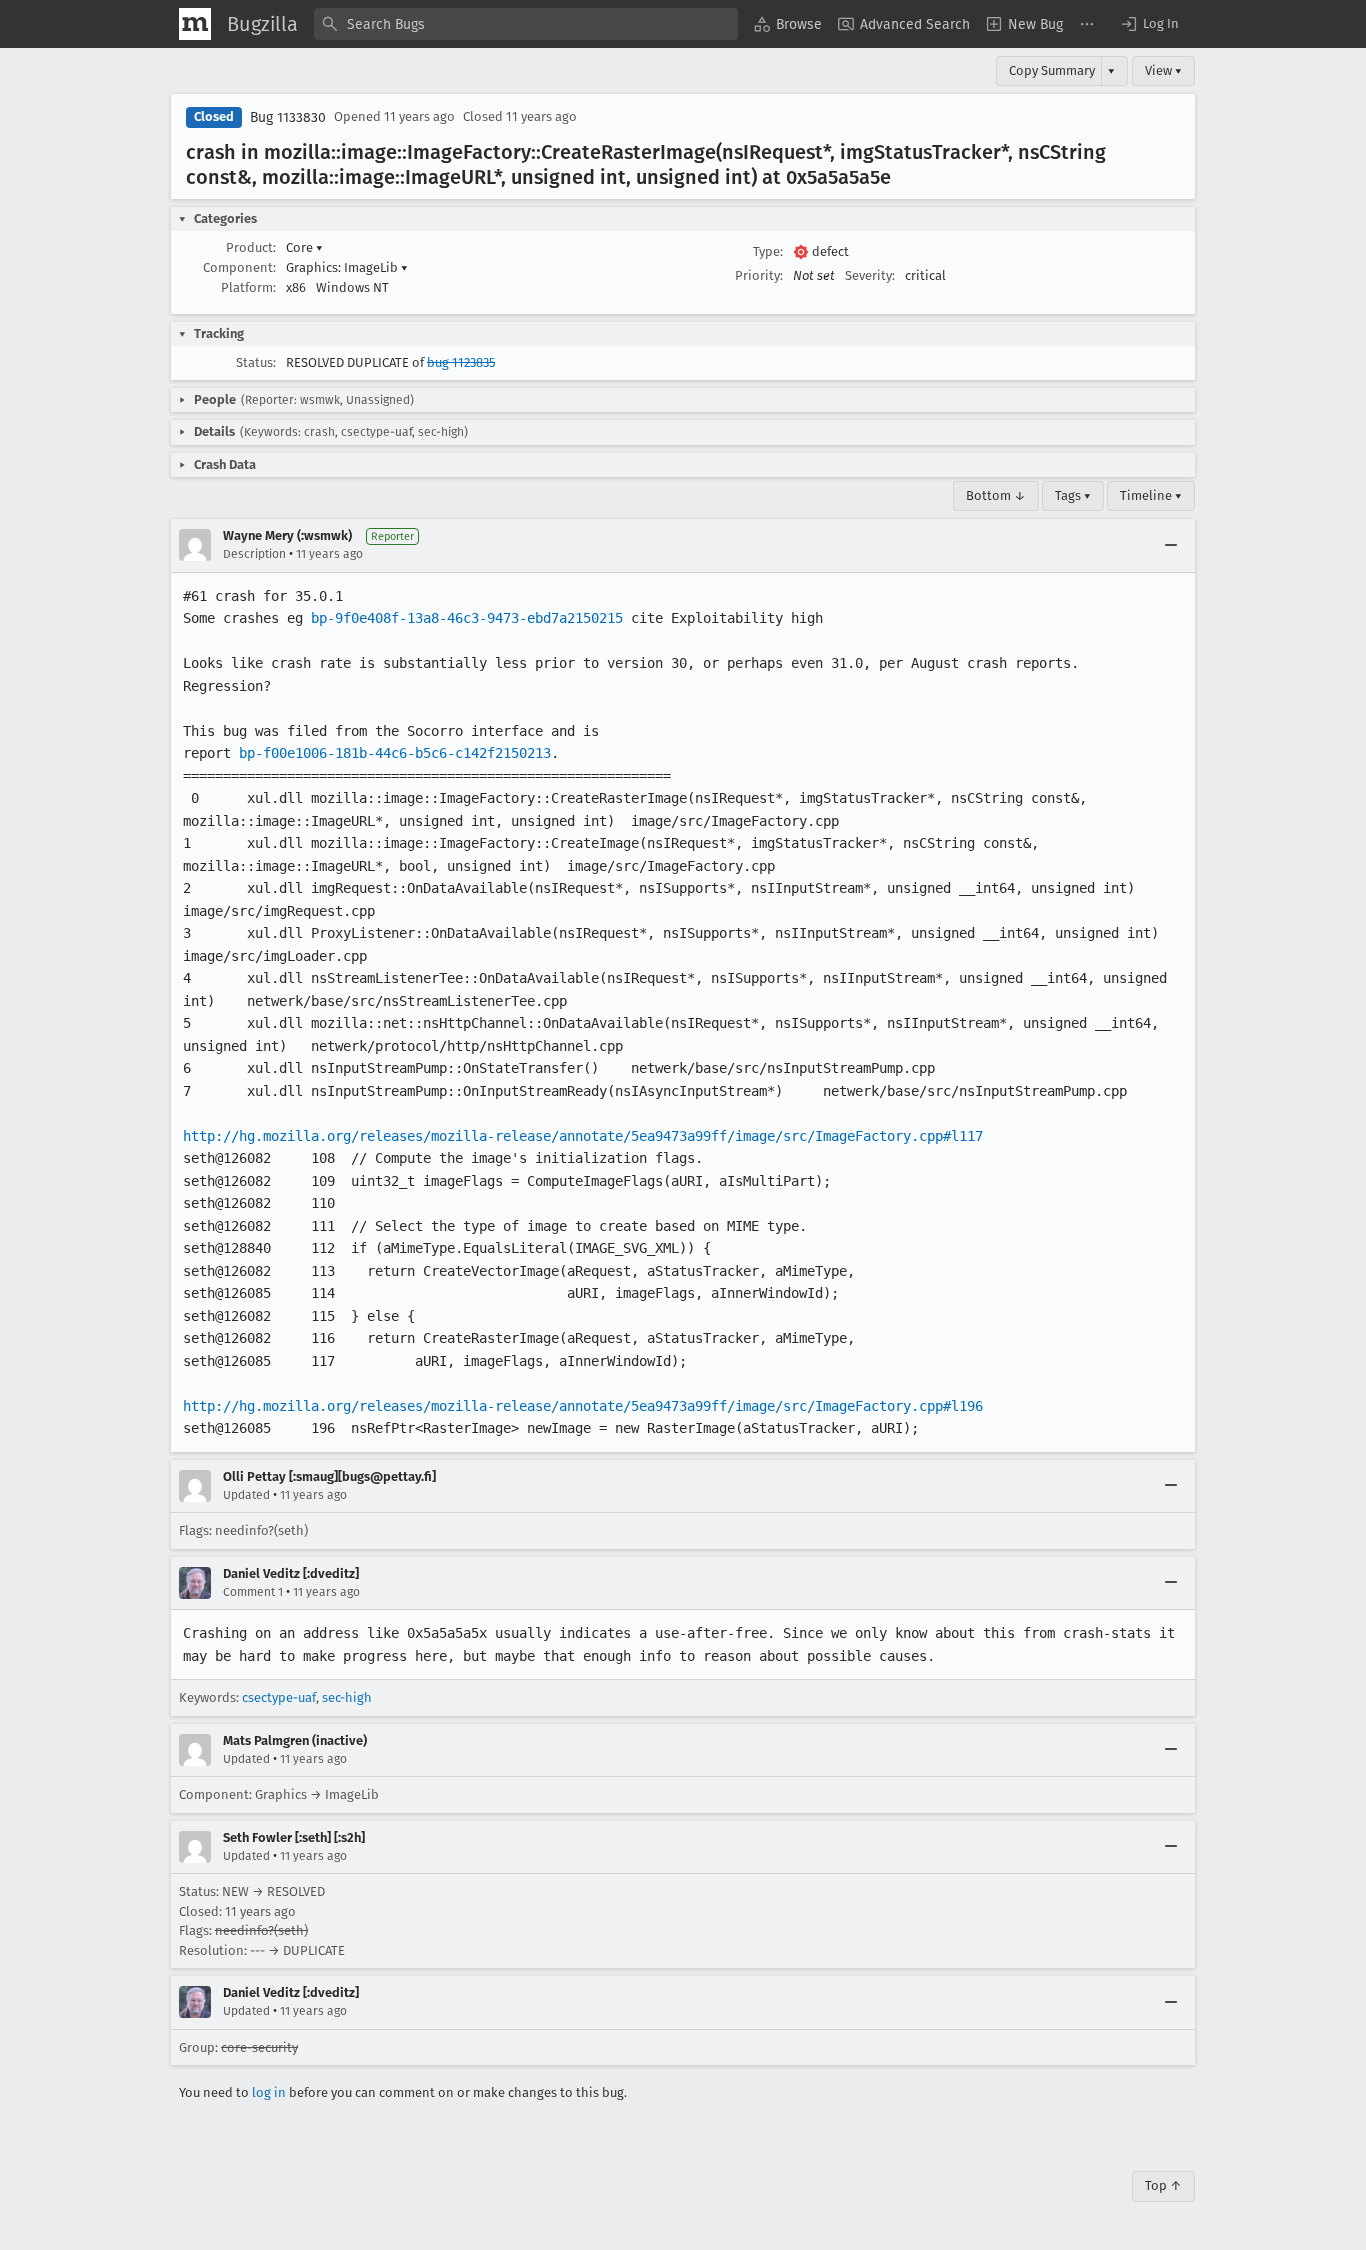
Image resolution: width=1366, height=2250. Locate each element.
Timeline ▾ (1151, 495)
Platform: (248, 287)
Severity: (870, 275)
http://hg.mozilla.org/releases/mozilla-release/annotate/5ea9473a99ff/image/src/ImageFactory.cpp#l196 (583, 1406)
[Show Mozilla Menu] (195, 24)
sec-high (347, 1697)
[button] (1149, 24)
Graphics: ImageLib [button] (347, 267)
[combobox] (526, 24)
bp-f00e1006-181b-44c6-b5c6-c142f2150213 (395, 753)
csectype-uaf (279, 1697)
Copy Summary (1052, 70)
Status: (256, 362)
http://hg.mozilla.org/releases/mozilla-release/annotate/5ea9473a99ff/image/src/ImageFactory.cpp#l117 (583, 1136)
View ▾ (1163, 70)
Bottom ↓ (996, 495)
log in (269, 2092)
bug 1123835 (461, 362)
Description (254, 554)
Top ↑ (1163, 2185)
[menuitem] (788, 24)
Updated (246, 1495)
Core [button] (304, 247)
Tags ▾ (1073, 495)
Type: (768, 251)
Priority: (759, 275)
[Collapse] (1171, 545)
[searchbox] (526, 24)
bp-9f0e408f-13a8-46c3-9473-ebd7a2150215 (467, 618)
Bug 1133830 (288, 117)
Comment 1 (253, 1592)
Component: (239, 267)
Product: (251, 247)
